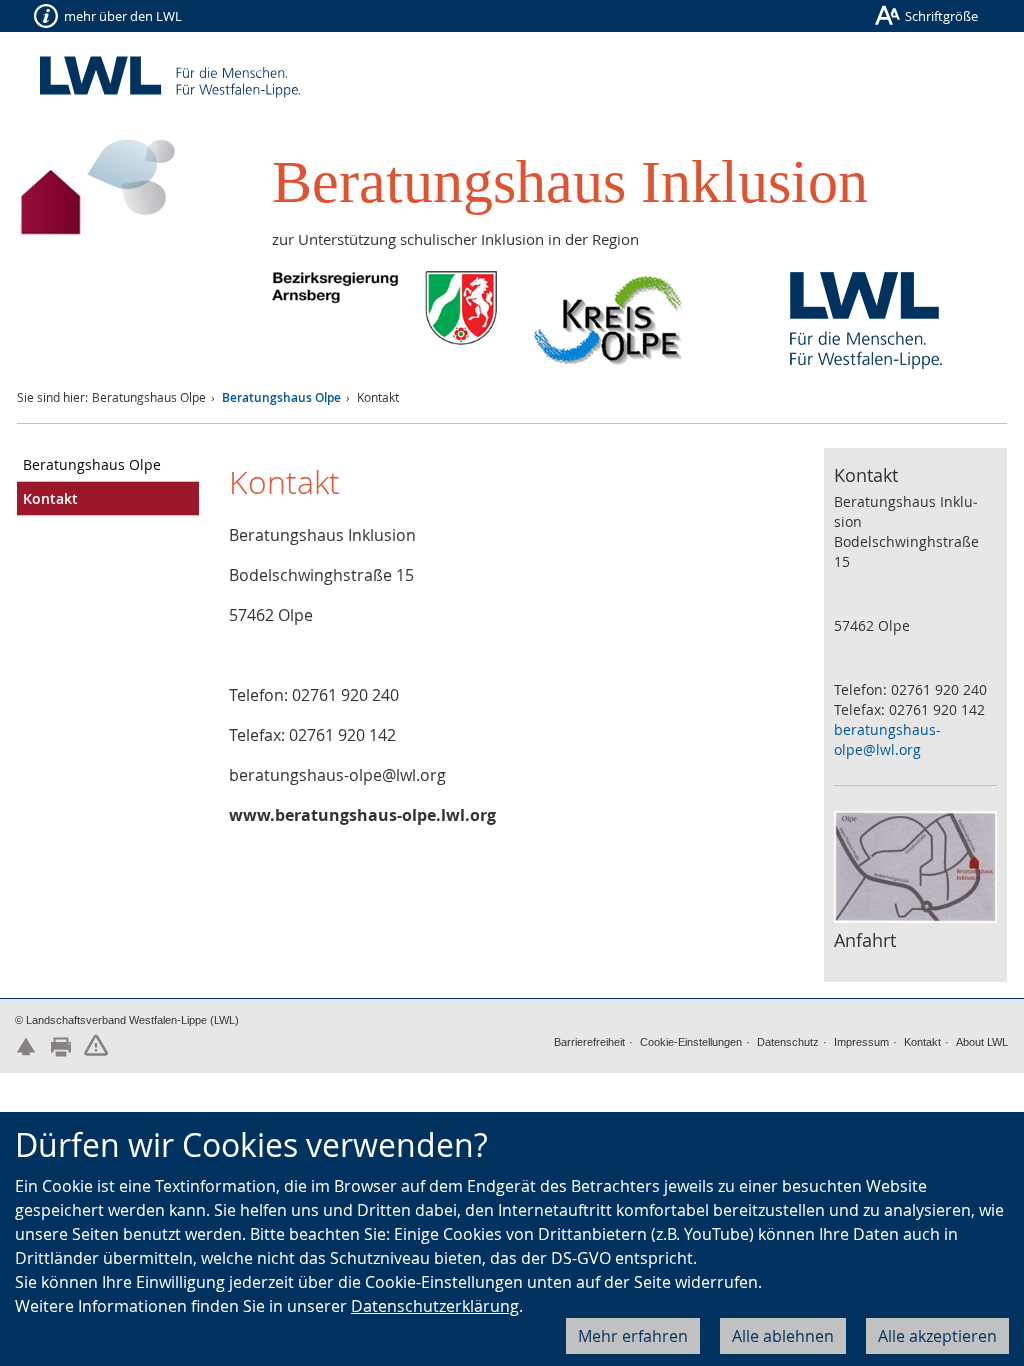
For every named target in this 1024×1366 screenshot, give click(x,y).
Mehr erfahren (633, 1336)
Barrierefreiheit (589, 1042)
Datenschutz (788, 1042)
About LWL (982, 1042)
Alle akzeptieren (937, 1336)
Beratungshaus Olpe (281, 397)
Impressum (861, 1042)
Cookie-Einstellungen (691, 1042)
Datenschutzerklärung (435, 1306)
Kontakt (922, 1042)
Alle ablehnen (783, 1336)
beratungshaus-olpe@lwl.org (887, 739)
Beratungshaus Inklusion (570, 182)
